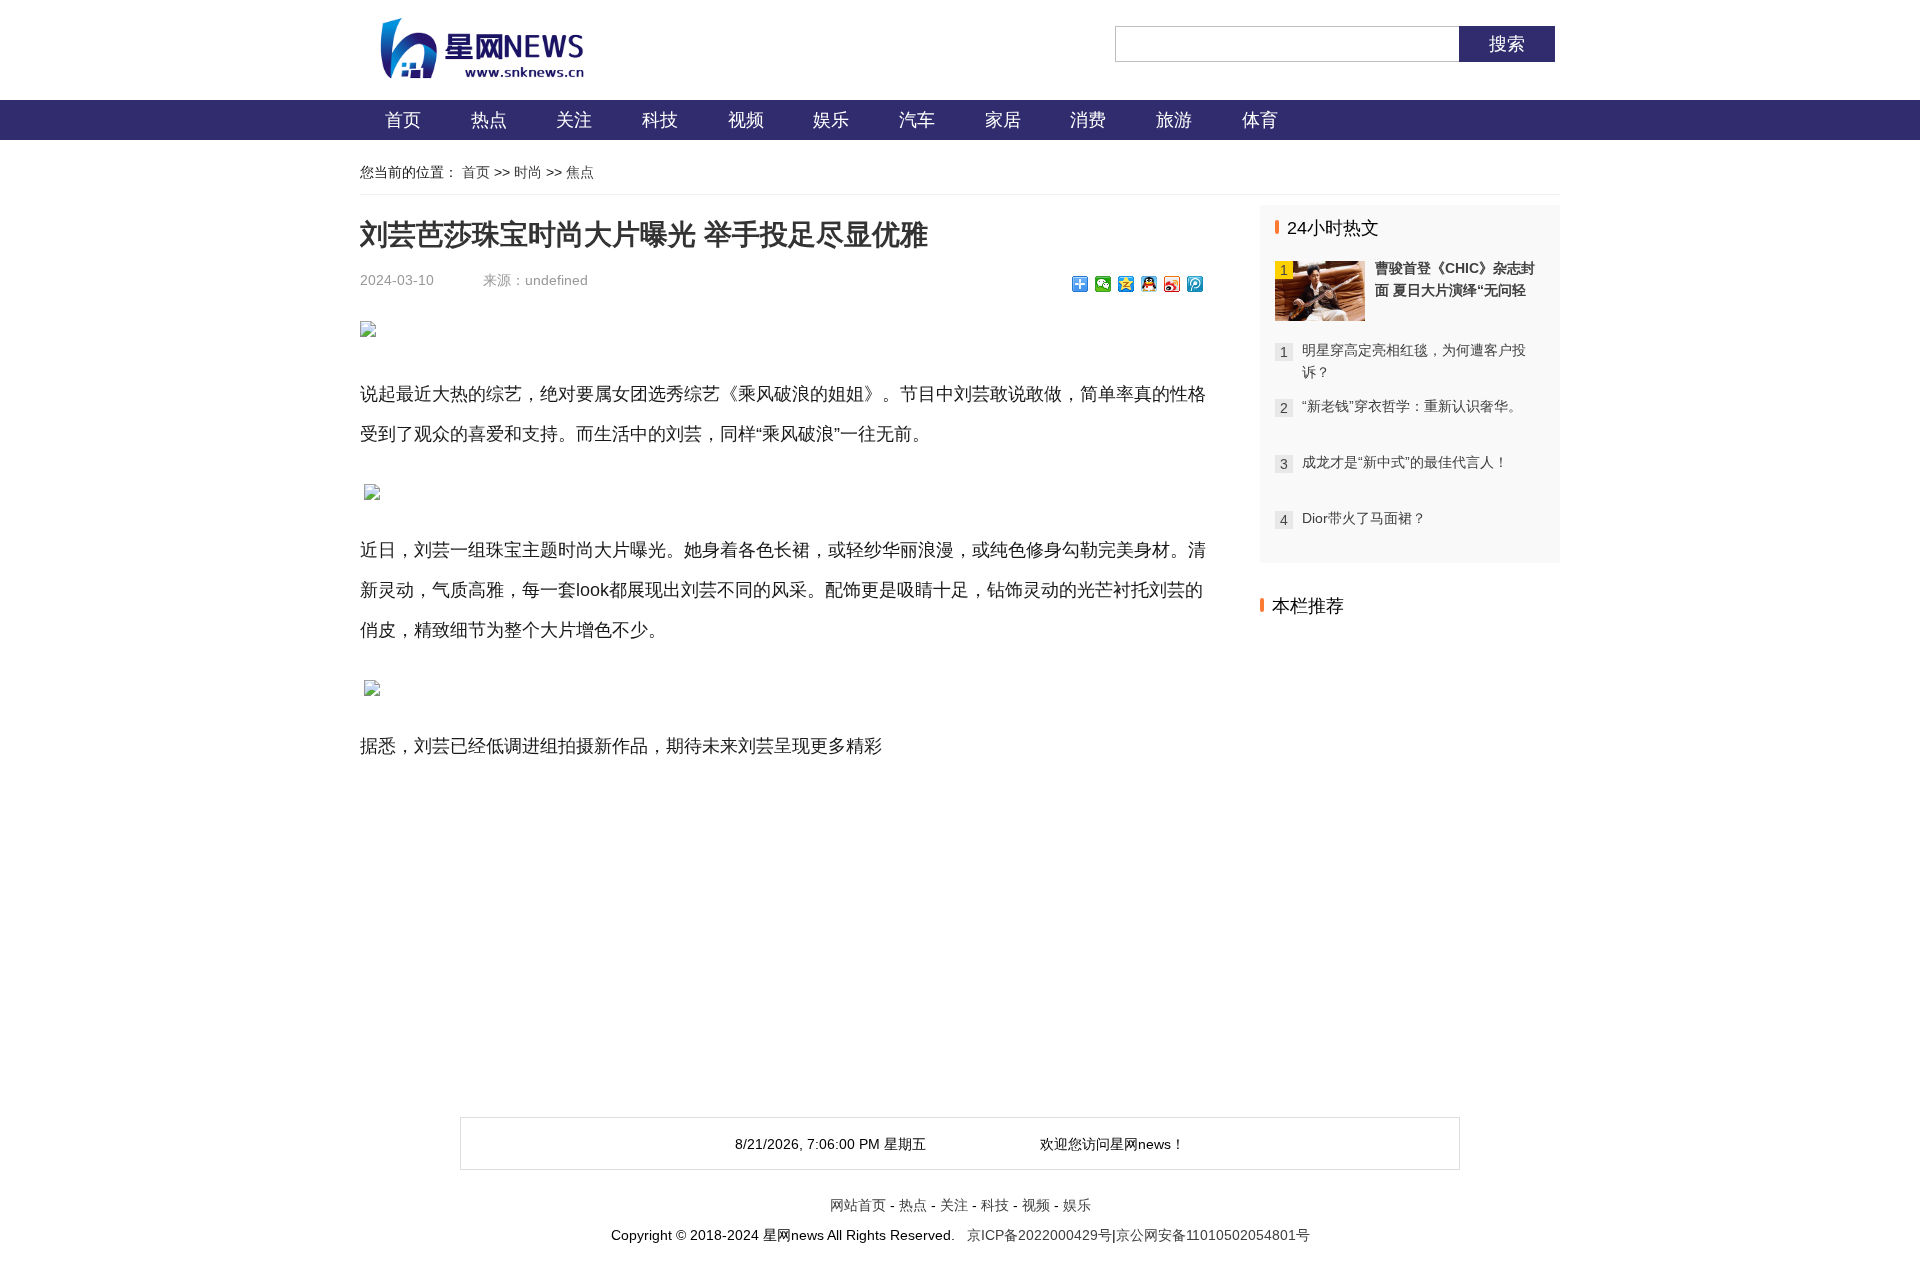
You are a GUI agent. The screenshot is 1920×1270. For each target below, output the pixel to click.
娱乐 (831, 120)
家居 (1003, 120)
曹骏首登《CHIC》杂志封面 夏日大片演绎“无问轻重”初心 (1455, 290)
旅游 (1174, 120)
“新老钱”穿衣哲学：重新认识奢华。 (1412, 406)
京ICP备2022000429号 (1039, 1235)
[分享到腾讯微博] (1195, 284)
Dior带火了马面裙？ (1364, 518)
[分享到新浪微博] (1172, 284)
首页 (403, 120)
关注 (574, 120)
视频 (746, 120)
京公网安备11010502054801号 (1213, 1235)
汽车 (917, 120)
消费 (1088, 120)
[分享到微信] (1103, 284)
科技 (660, 120)
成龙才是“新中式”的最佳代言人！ (1405, 462)
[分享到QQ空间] (1126, 284)
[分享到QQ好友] (1149, 284)
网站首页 (858, 1205)
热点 (489, 120)
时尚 (528, 172)
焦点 (580, 172)
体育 (1260, 120)
